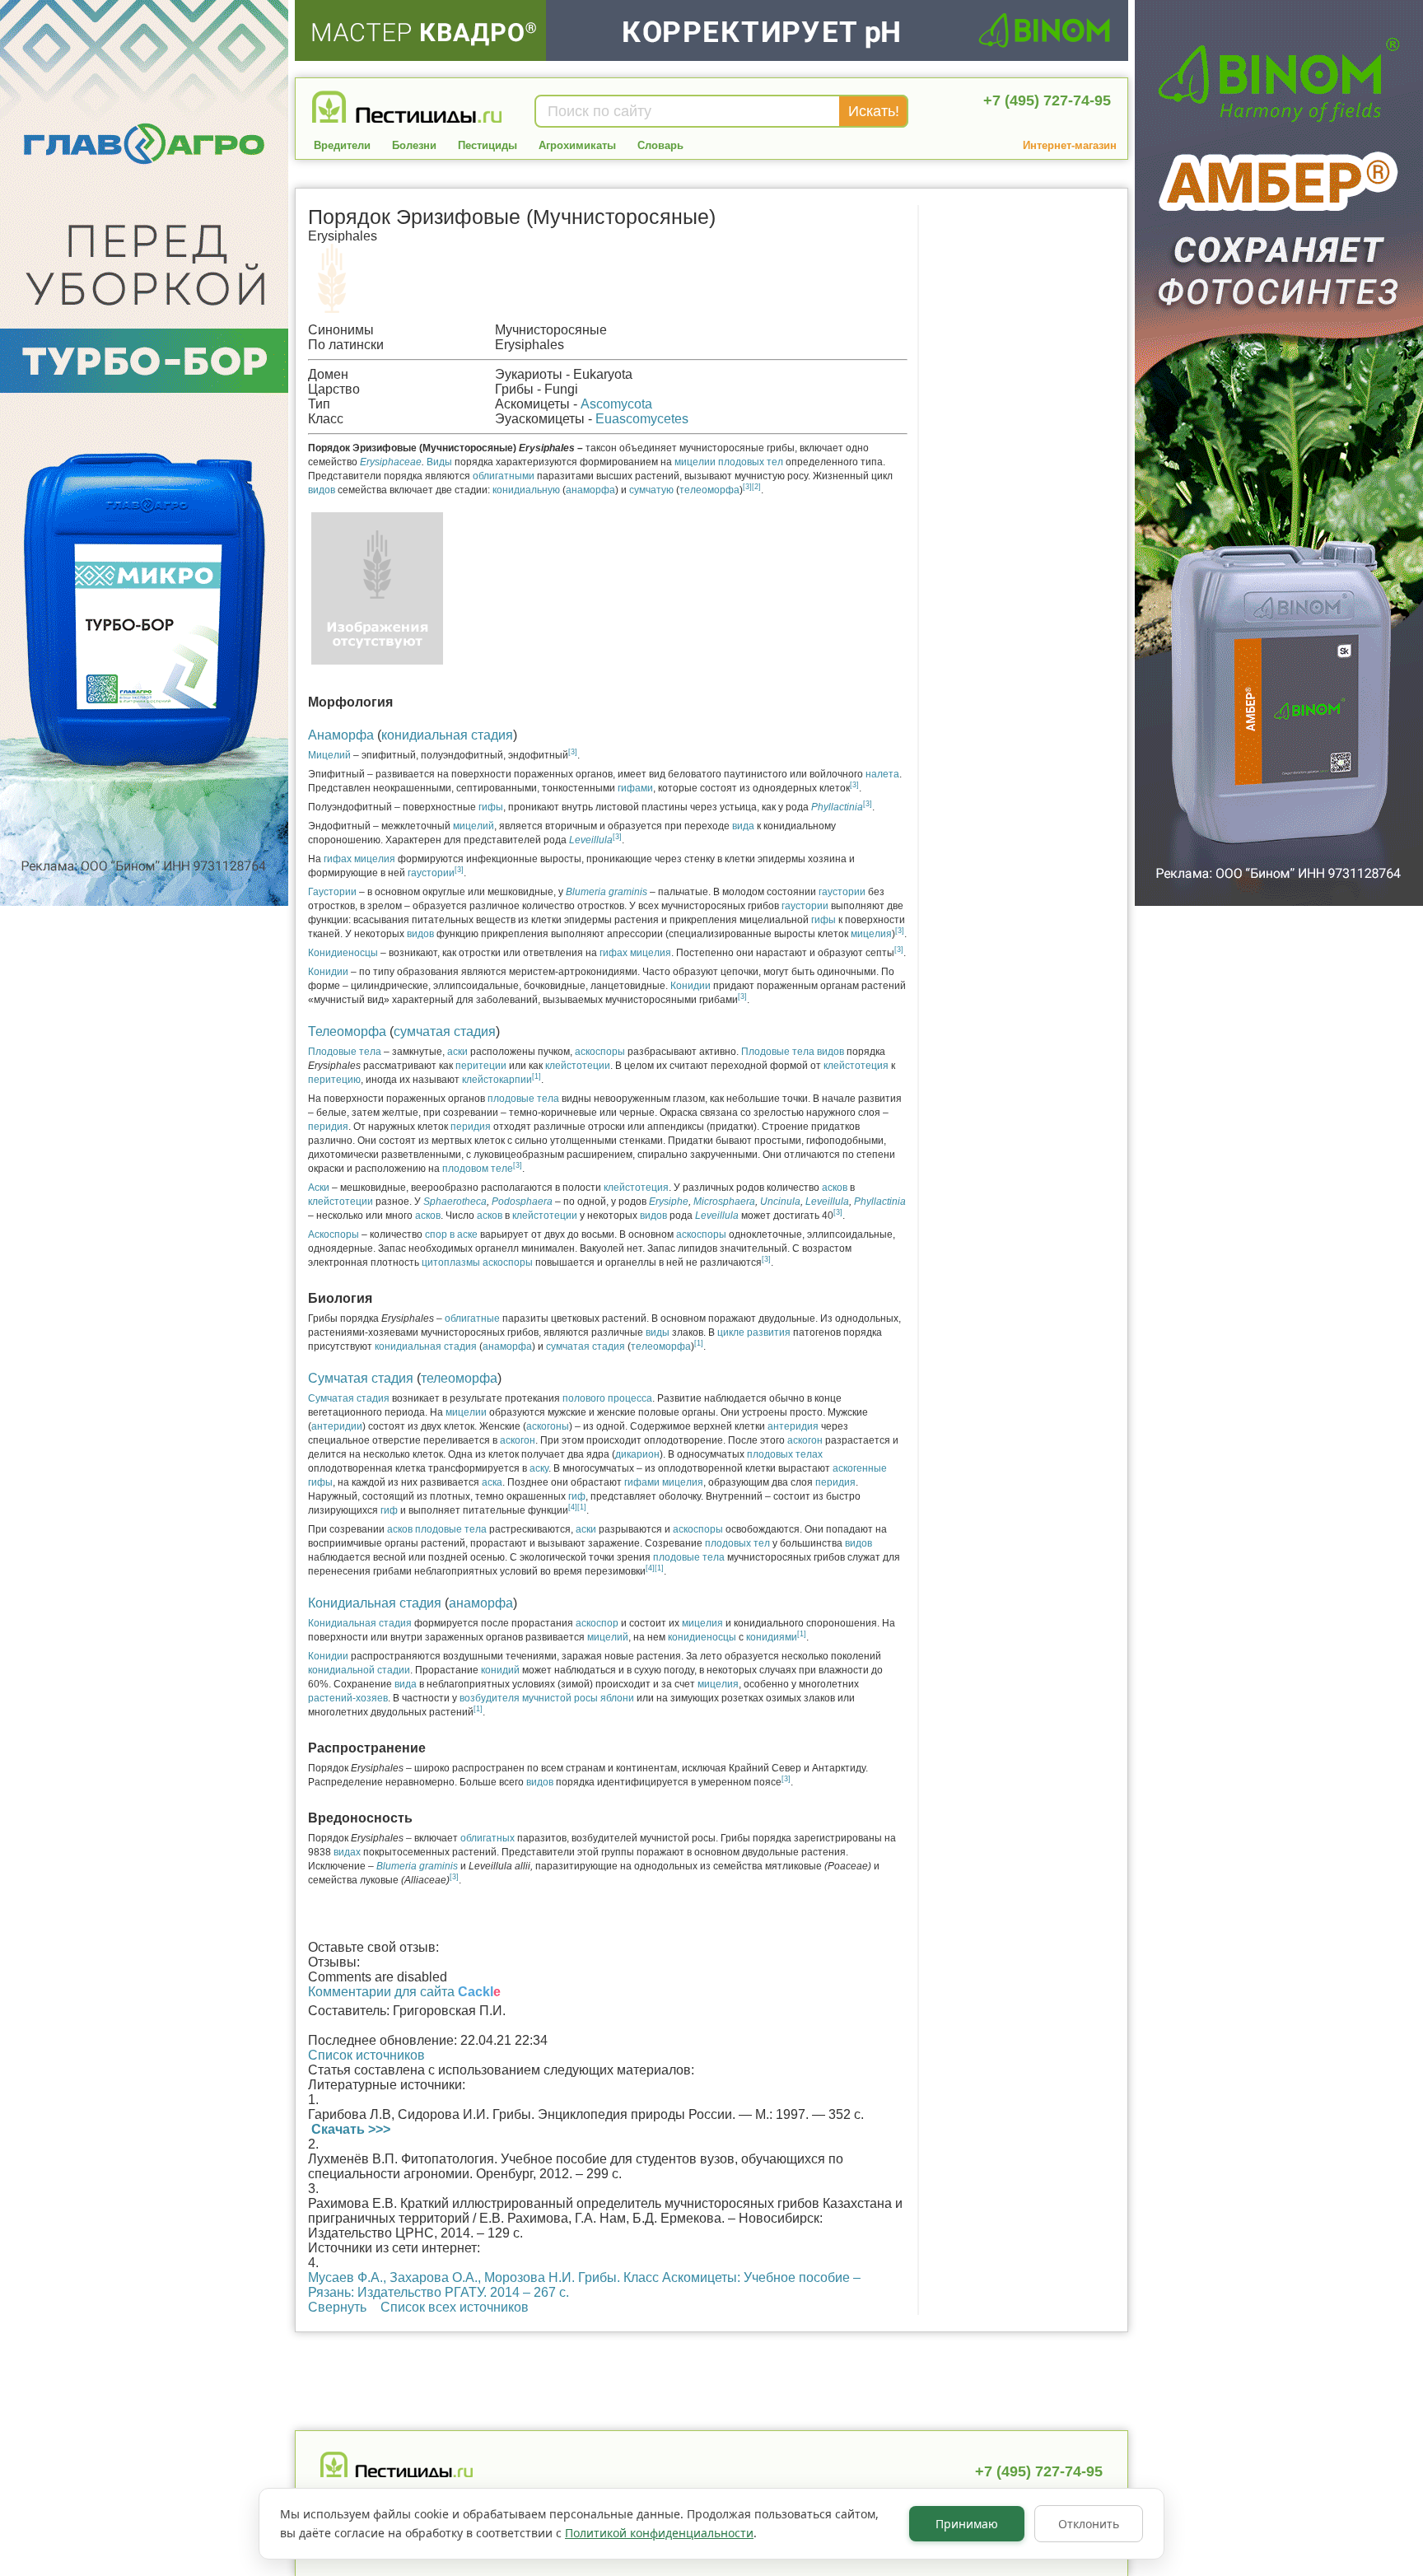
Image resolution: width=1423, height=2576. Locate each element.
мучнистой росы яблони (578, 1698)
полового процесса (607, 1398)
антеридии (337, 1426)
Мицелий (329, 755)
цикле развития (754, 1332)
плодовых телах (785, 1454)
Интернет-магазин (1070, 145)
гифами (635, 788)
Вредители (342, 145)
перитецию (334, 1080)
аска (492, 1482)
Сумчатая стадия (361, 1378)
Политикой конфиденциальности (659, 2533)
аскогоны (548, 1426)
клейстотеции (578, 1066)
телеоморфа (709, 490)
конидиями (772, 1637)
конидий (500, 1670)
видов (322, 490)
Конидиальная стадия (375, 1603)
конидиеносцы (702, 1637)
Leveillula (591, 840)
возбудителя (490, 1698)
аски (457, 1052)
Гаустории (332, 892)
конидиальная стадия (447, 735)
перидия (328, 1127)
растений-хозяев (348, 1698)
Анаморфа (341, 735)
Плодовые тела (345, 1052)
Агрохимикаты (577, 145)
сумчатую (651, 490)
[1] (537, 1076)
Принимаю (967, 2524)
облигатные (472, 1318)
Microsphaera (724, 1202)
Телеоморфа (347, 1031)
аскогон (518, 1440)
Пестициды (488, 145)
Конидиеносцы (343, 953)
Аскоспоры (334, 1234)
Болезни (414, 145)
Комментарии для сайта (404, 1992)
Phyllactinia (880, 1202)
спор (436, 1234)
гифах (338, 859)
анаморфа (590, 490)
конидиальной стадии (359, 1670)
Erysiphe (669, 1202)
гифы (491, 807)
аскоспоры (600, 1052)
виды (658, 1332)
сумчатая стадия (445, 1031)
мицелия (375, 859)
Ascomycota (616, 404)
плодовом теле (478, 1169)
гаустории (431, 873)
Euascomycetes (642, 419)
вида (743, 826)
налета (882, 774)
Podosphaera (523, 1202)
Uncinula (780, 1202)
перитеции (481, 1066)
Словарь (660, 145)
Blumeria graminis (417, 1866)
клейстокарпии (497, 1080)
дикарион (637, 1454)
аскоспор (597, 1623)
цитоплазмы (451, 1262)
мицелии (695, 462)
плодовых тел (751, 462)
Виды (439, 462)
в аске (464, 1234)
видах (347, 1852)
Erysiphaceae (391, 462)
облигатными (504, 476)
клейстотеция (856, 1066)
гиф (577, 1496)
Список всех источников (455, 2307)
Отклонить (1089, 2524)
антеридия (793, 1426)
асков (835, 1188)
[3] (747, 487)
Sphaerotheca (455, 1202)
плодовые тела (523, 1099)
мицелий (474, 826)
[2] (756, 487)
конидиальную (526, 490)
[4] (573, 1507)
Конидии (328, 972)
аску (539, 1468)
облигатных (488, 1838)
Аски (319, 1188)
